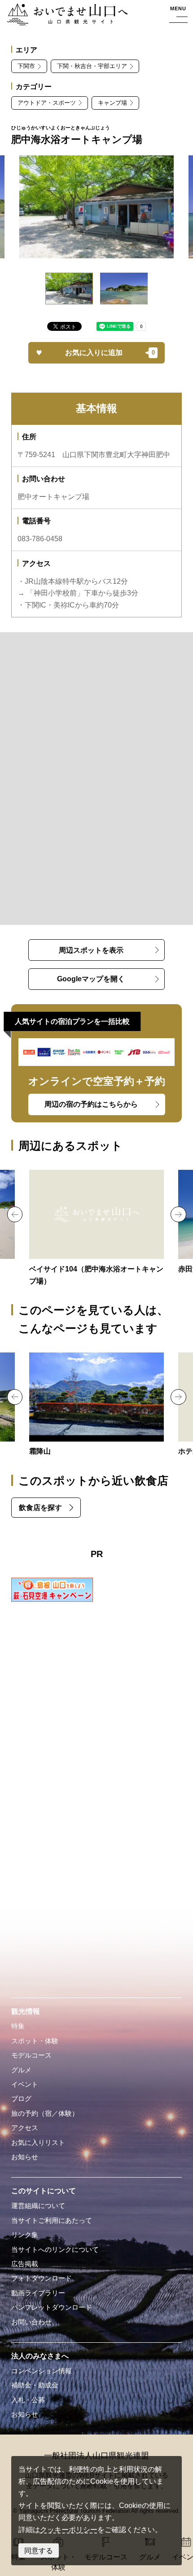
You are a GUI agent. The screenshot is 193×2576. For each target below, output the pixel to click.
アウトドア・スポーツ (47, 103)
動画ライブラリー (38, 2293)
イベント (25, 2084)
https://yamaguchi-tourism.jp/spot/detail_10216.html (96, 1405)
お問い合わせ (31, 2322)
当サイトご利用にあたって (52, 2221)
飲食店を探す (40, 1507)
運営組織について (38, 2206)
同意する (39, 2550)
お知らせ (25, 2157)
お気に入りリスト (38, 2143)
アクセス (25, 2128)
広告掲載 (25, 2264)
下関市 (26, 66)
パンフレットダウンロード (52, 2307)
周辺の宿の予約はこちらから (91, 1104)
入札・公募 (28, 2400)
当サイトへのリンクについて (55, 2250)
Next (178, 1214)
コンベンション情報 (42, 2371)
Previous (15, 1214)
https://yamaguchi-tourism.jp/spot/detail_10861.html (96, 1228)
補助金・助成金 (35, 2385)
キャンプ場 (112, 103)
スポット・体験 (35, 2041)
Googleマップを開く (91, 979)
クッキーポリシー (69, 2529)
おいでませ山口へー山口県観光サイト (65, 15)
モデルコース (31, 2055)
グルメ (21, 2070)
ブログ (21, 2099)
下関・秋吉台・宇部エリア (92, 66)
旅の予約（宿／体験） (45, 2114)
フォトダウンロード (42, 2278)
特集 (18, 2026)
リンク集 (25, 2235)
